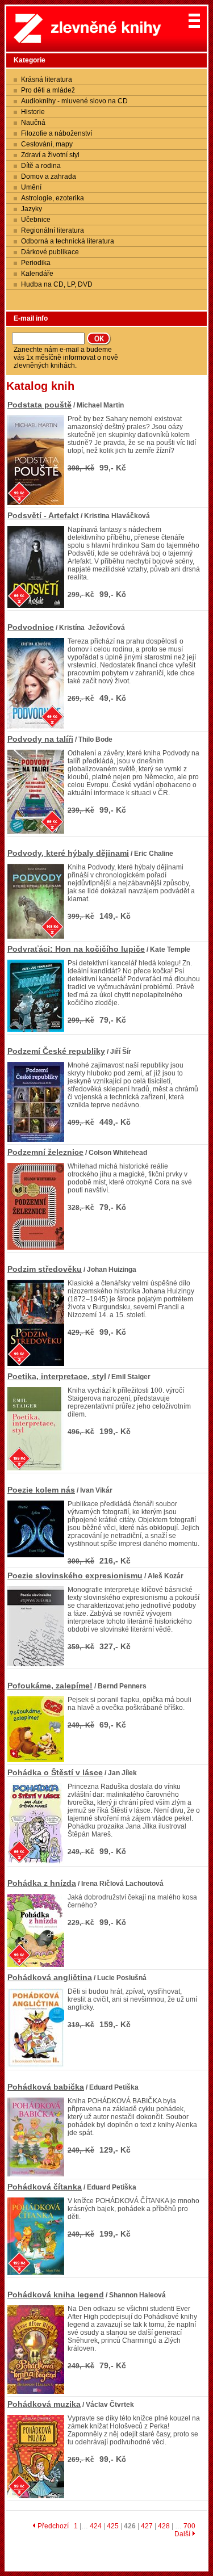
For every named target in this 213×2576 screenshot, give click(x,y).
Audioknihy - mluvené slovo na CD (74, 101)
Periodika (36, 263)
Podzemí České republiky (56, 1051)
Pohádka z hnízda (42, 1883)
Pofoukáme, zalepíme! (50, 1686)
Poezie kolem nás (41, 1490)
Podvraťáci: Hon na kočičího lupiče (76, 949)
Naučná (33, 123)
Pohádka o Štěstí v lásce (55, 1772)
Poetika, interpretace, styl (57, 1376)
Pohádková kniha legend (56, 2295)
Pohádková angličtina (50, 1977)
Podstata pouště (39, 405)
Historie (33, 112)
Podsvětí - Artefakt (43, 515)
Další (183, 2534)
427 (147, 2526)
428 (164, 2526)
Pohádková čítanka (45, 2187)
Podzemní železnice (45, 1152)
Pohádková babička (46, 2087)
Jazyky (32, 209)
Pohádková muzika (44, 2404)
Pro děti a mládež (48, 90)
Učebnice (36, 220)
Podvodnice (31, 627)
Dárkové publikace (50, 252)
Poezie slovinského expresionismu (75, 1575)
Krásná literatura (47, 79)
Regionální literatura (53, 230)
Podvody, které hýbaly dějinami (68, 853)
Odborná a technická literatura (68, 241)
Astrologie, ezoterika (53, 198)
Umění (31, 187)
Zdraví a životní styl (50, 155)
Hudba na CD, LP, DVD (57, 284)
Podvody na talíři (40, 739)
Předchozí (52, 2526)
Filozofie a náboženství (57, 133)
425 (113, 2526)
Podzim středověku (45, 1269)
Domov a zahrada (49, 177)
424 (96, 2526)
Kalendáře (37, 274)
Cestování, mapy (47, 144)
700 (189, 2526)
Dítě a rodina (41, 166)
